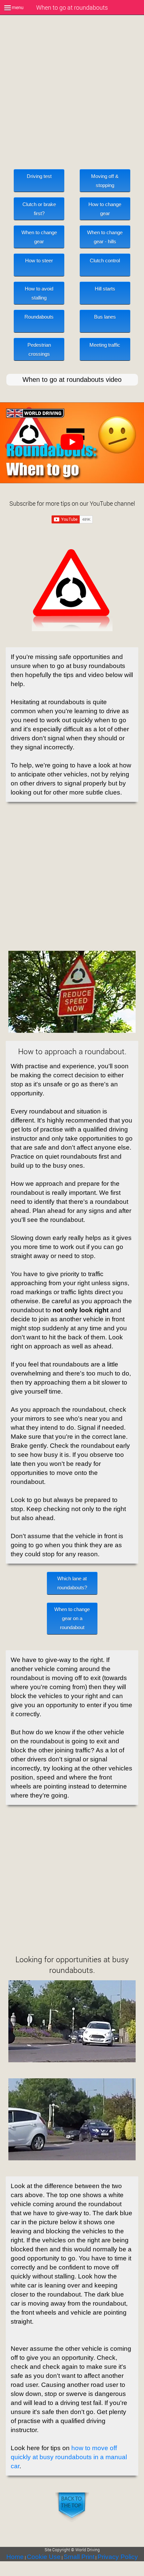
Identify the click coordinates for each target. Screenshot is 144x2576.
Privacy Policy (118, 2557)
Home (15, 2557)
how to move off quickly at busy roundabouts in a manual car (69, 2457)
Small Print (79, 2557)
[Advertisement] (72, 101)
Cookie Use (44, 2557)
